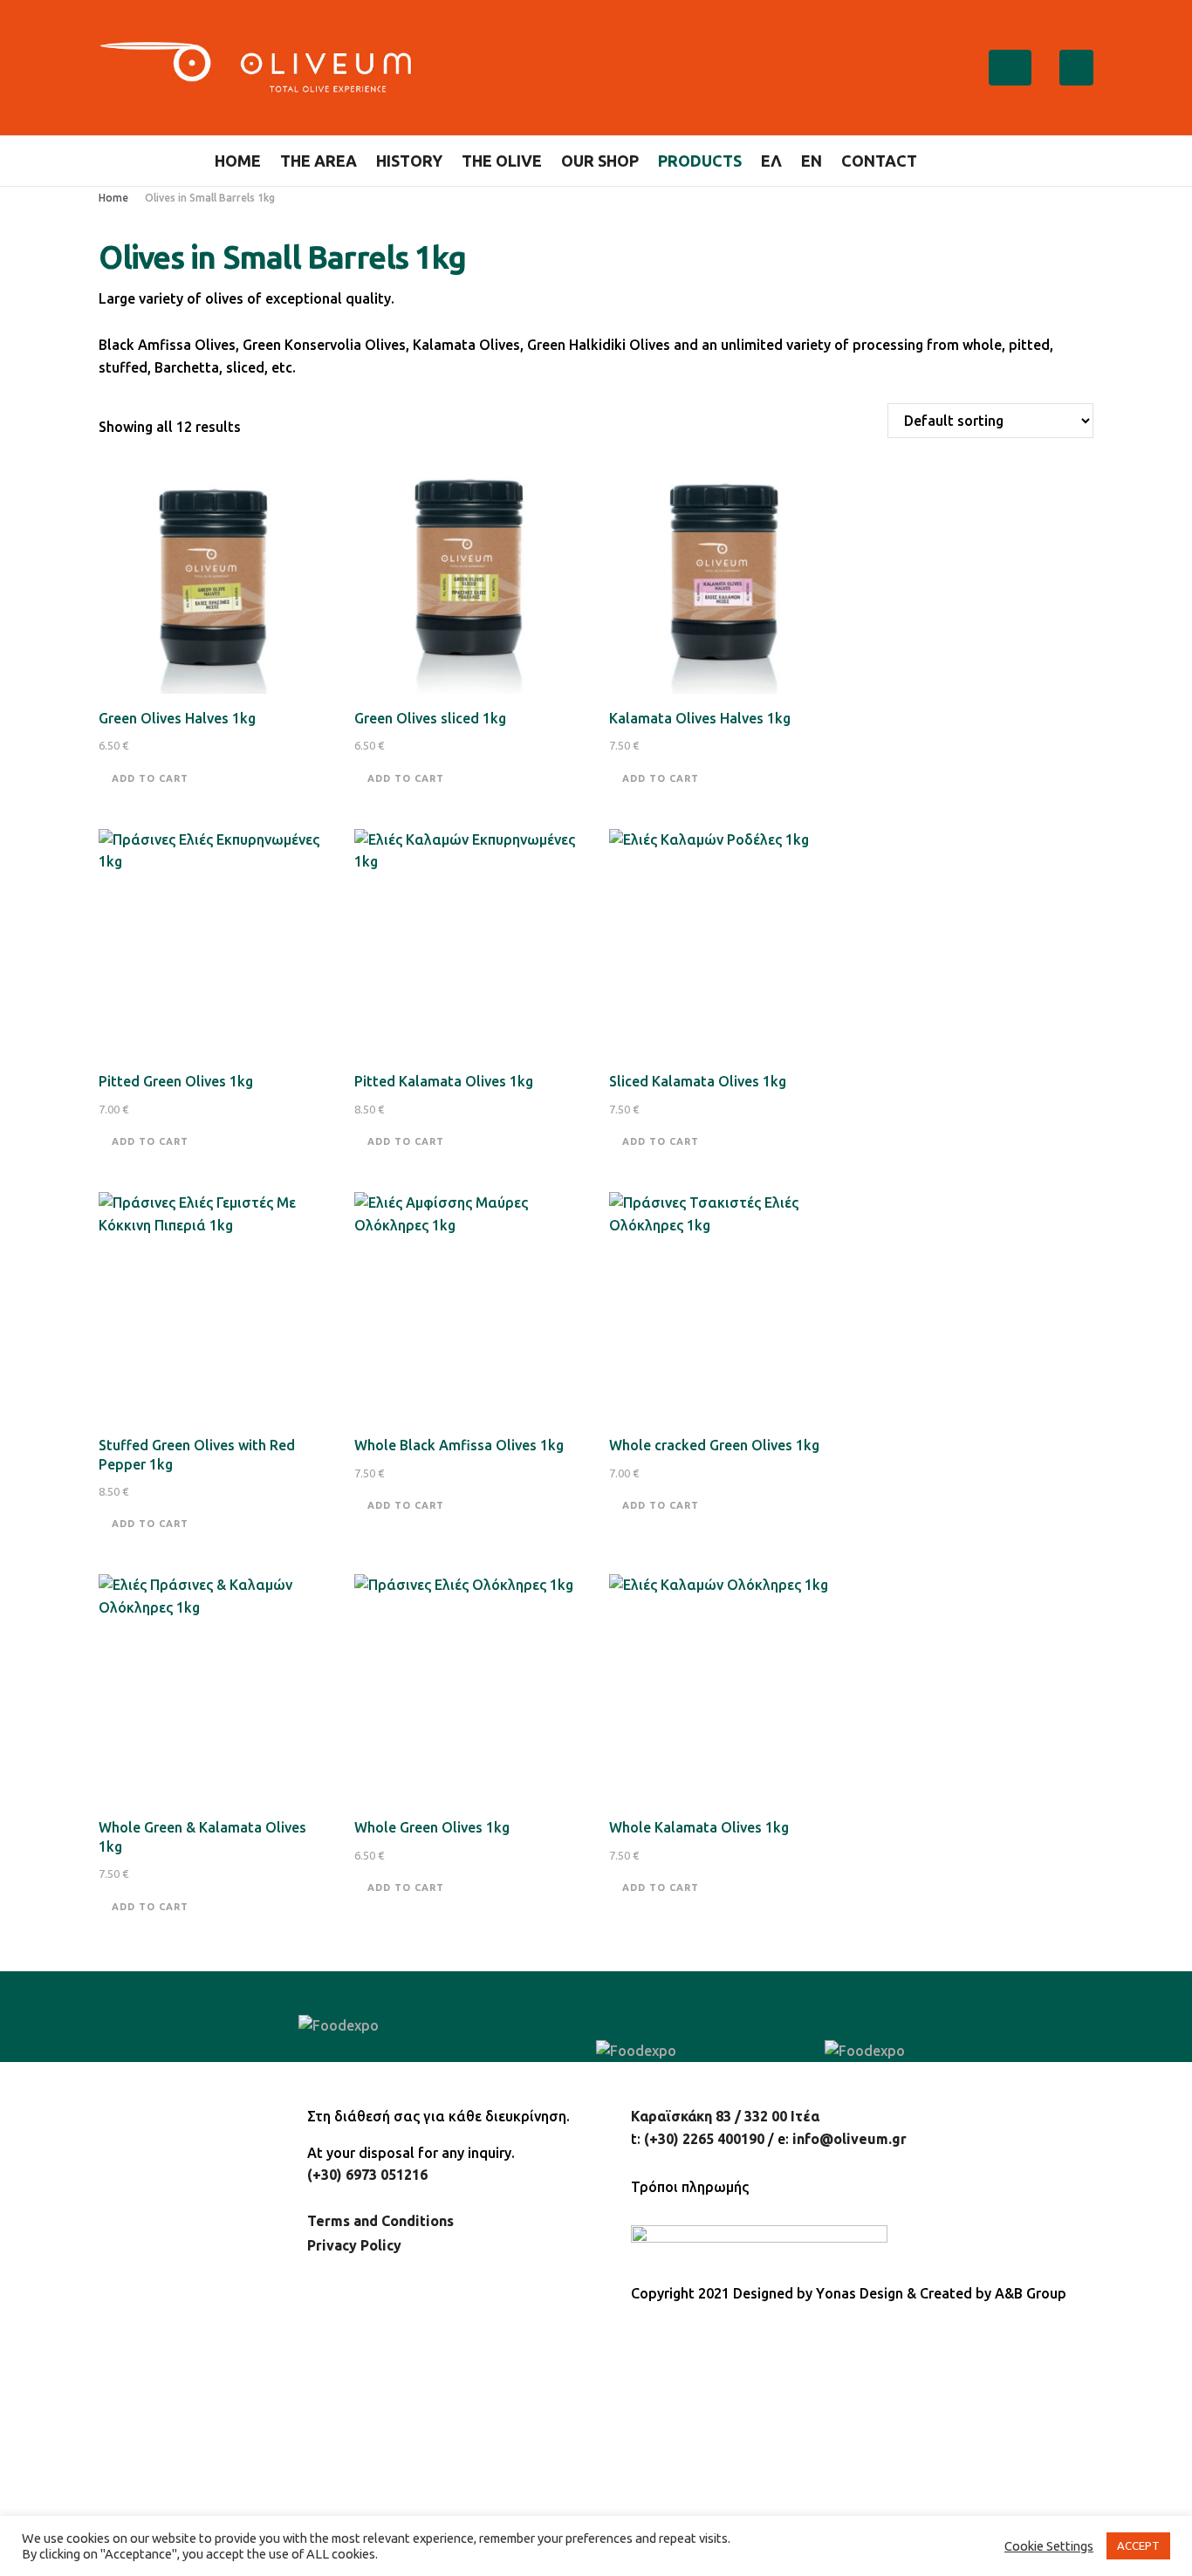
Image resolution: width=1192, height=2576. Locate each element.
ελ (771, 161)
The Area (319, 161)
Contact (879, 161)
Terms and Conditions (380, 2221)
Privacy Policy (354, 2245)
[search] (971, 161)
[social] (1005, 68)
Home (238, 161)
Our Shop (600, 161)
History (409, 161)
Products (700, 161)
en (812, 161)
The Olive (502, 161)
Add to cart (150, 778)
